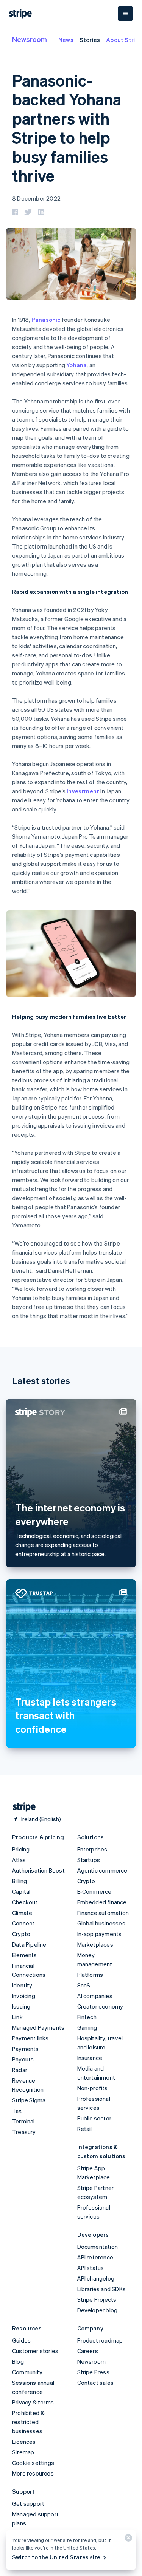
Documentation (98, 2247)
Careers (88, 2351)
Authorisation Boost (38, 1870)
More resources (33, 2473)
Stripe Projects (97, 2299)
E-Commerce (94, 1891)
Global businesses (101, 1923)
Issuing (21, 2006)
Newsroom (30, 39)
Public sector (94, 2118)
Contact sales (96, 2383)
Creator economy (100, 2006)
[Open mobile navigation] (125, 14)
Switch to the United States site (56, 2557)
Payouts (23, 2059)
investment (83, 791)
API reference (95, 2257)
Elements (25, 1955)
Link (17, 2017)
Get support (28, 2503)
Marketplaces (95, 1944)
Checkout (25, 1902)
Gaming (87, 2027)
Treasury (24, 2132)
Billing (20, 1881)
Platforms (90, 1975)
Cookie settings (33, 2463)
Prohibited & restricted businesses (28, 2422)
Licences (24, 2442)
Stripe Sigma (29, 2100)
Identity (22, 1985)
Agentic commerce (102, 1870)
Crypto (21, 1934)
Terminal (23, 2121)
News (66, 40)
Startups (89, 1860)
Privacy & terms (33, 2402)
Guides (21, 2340)
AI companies (95, 1996)
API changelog (96, 2278)
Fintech (87, 2017)
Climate (22, 1913)
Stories (90, 40)
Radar (20, 2070)
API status (91, 2268)
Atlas (19, 1860)
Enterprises (92, 1849)
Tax (17, 2111)
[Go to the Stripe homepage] (21, 1807)
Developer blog (98, 2310)
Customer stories (35, 2351)
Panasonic (46, 320)
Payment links (30, 2038)
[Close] (127, 2540)
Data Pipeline (29, 1944)
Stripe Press (93, 2372)
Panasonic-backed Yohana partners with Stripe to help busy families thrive (67, 128)
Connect (23, 1923)
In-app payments (100, 1934)
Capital (21, 1891)
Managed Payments (38, 2027)
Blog (18, 2361)
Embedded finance (102, 1902)
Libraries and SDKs (102, 2289)
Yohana (76, 365)
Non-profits (93, 2088)
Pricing (21, 1849)
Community (27, 2372)
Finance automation (103, 1913)
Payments (26, 2049)
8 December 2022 (36, 198)
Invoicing (24, 1996)
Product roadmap (100, 2340)
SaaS (84, 1985)
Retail (85, 2129)
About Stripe (124, 40)
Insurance (90, 2058)
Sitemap (23, 2452)
